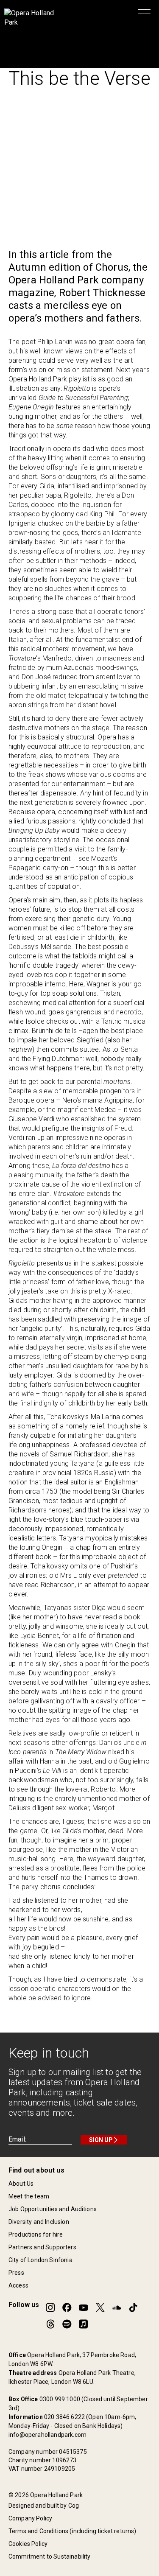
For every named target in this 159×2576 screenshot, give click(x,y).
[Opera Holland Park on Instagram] (50, 2307)
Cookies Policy (28, 2544)
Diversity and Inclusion (39, 2222)
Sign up (101, 2140)
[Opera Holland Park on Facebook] (67, 2307)
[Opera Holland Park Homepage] (32, 18)
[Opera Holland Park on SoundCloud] (117, 2307)
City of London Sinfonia (40, 2260)
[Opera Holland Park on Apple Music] (84, 2324)
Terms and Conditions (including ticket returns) (73, 2531)
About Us (21, 2184)
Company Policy (30, 2518)
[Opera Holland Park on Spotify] (67, 2324)
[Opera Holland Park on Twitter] (100, 2307)
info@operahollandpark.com (47, 2435)
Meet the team (29, 2196)
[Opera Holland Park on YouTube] (84, 2307)
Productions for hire (36, 2234)
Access (18, 2285)
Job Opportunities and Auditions (53, 2209)
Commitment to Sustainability (49, 2556)
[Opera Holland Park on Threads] (50, 2324)
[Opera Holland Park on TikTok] (133, 2307)
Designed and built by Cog (44, 2506)
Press (16, 2273)
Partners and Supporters (42, 2247)
